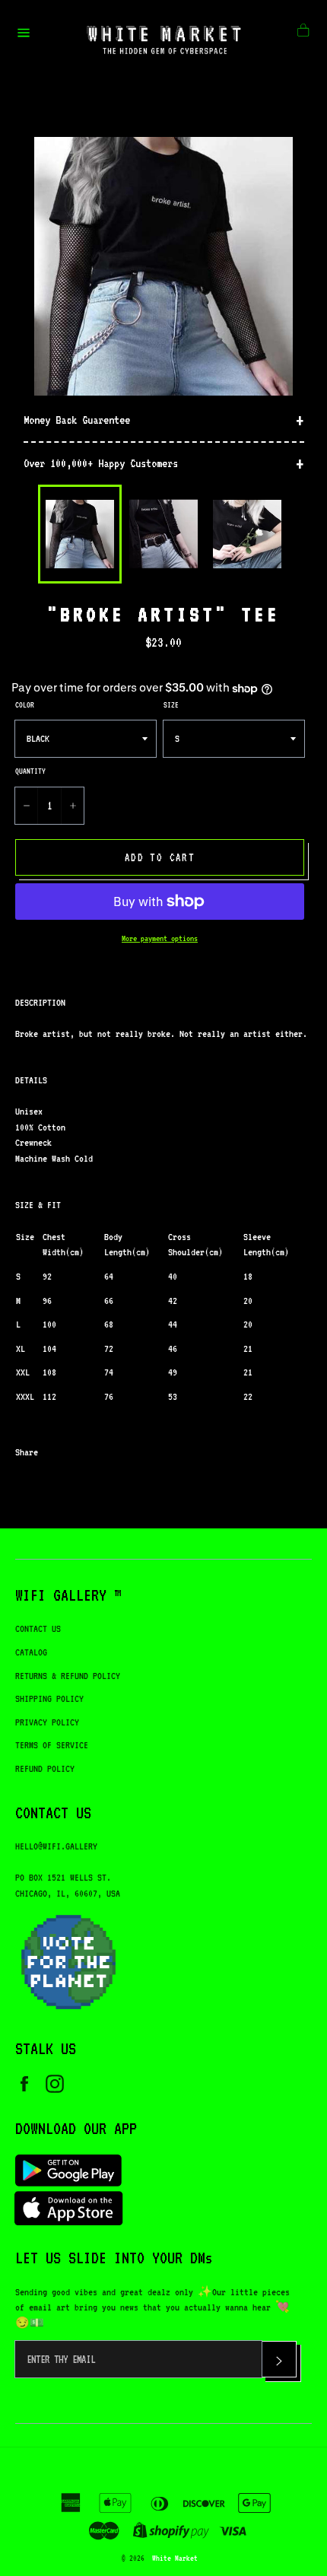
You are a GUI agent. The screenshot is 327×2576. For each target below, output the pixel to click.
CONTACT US (38, 1628)
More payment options (160, 938)
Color (25, 704)
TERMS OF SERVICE (52, 1745)
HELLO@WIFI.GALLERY (56, 1846)
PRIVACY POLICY (47, 1722)
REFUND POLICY (45, 1768)
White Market (175, 2558)
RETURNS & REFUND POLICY (68, 1676)
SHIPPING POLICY (49, 1698)
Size (171, 704)
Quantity (30, 771)
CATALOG (31, 1652)
